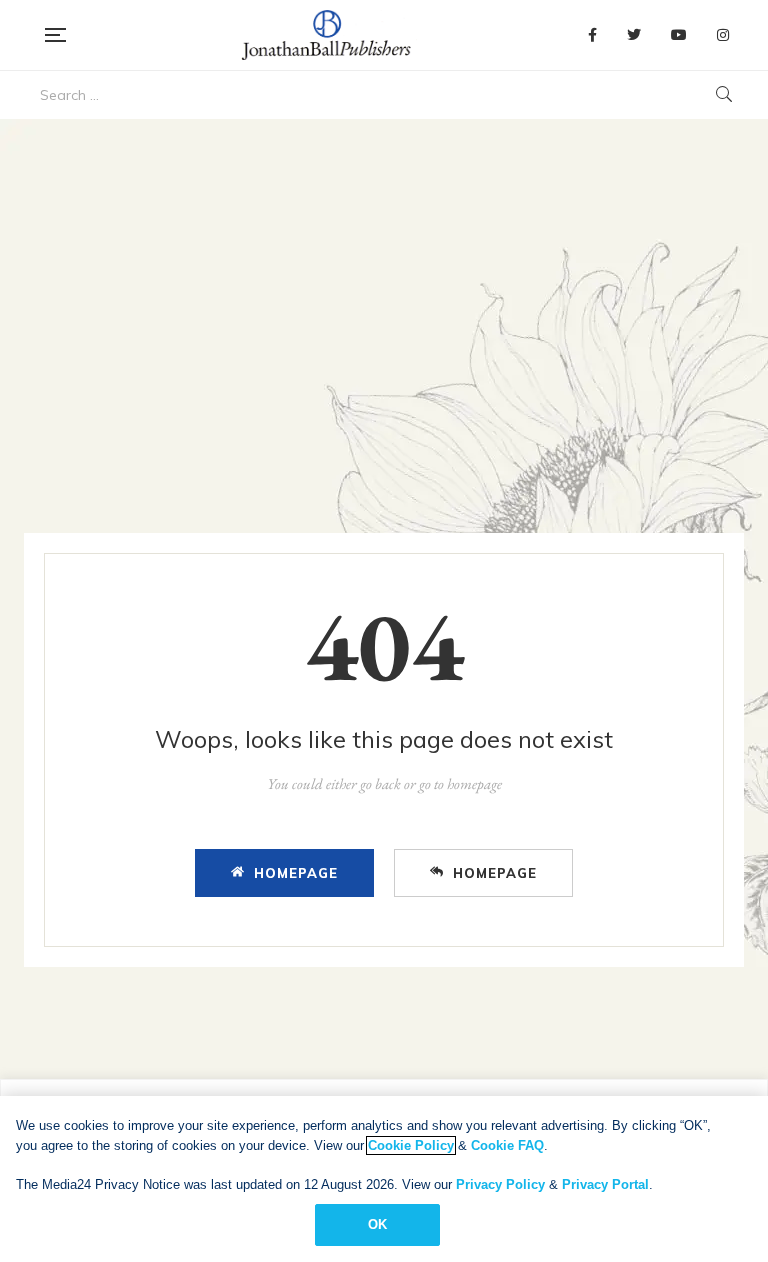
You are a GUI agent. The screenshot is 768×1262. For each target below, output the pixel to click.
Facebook (592, 35)
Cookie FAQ (507, 1145)
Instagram (723, 35)
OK (377, 1224)
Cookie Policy (411, 1145)
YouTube (679, 35)
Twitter (634, 35)
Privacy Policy (500, 1184)
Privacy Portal (605, 1184)
